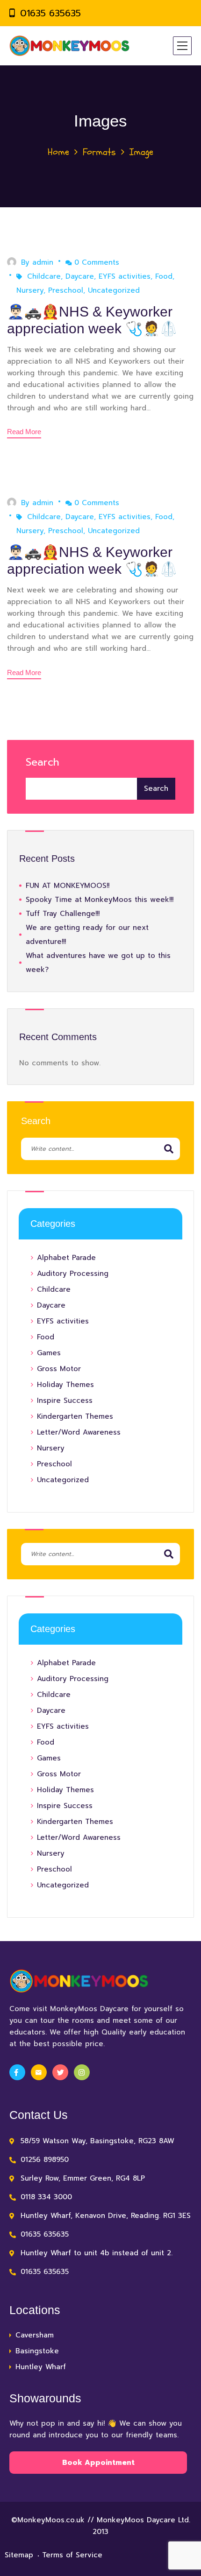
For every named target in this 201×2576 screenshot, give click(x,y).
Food (164, 276)
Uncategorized (114, 290)
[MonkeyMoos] (70, 46)
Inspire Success (65, 1401)
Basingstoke (37, 2351)
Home (58, 152)
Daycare (80, 276)
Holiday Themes (65, 1385)
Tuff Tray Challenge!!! (63, 914)
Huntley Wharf (41, 2367)
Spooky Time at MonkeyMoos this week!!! (100, 900)
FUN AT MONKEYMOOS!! (68, 886)
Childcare (44, 276)
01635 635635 (50, 13)
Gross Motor (59, 1369)
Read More (24, 432)
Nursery (30, 290)
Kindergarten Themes (75, 1416)
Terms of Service (72, 2555)
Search (43, 762)
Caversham (35, 2335)
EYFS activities (125, 276)
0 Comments (97, 262)
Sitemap (19, 2555)
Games (49, 1353)
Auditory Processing (73, 1274)
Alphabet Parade (66, 1258)
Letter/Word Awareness (79, 1432)
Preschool (66, 290)
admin (43, 262)
